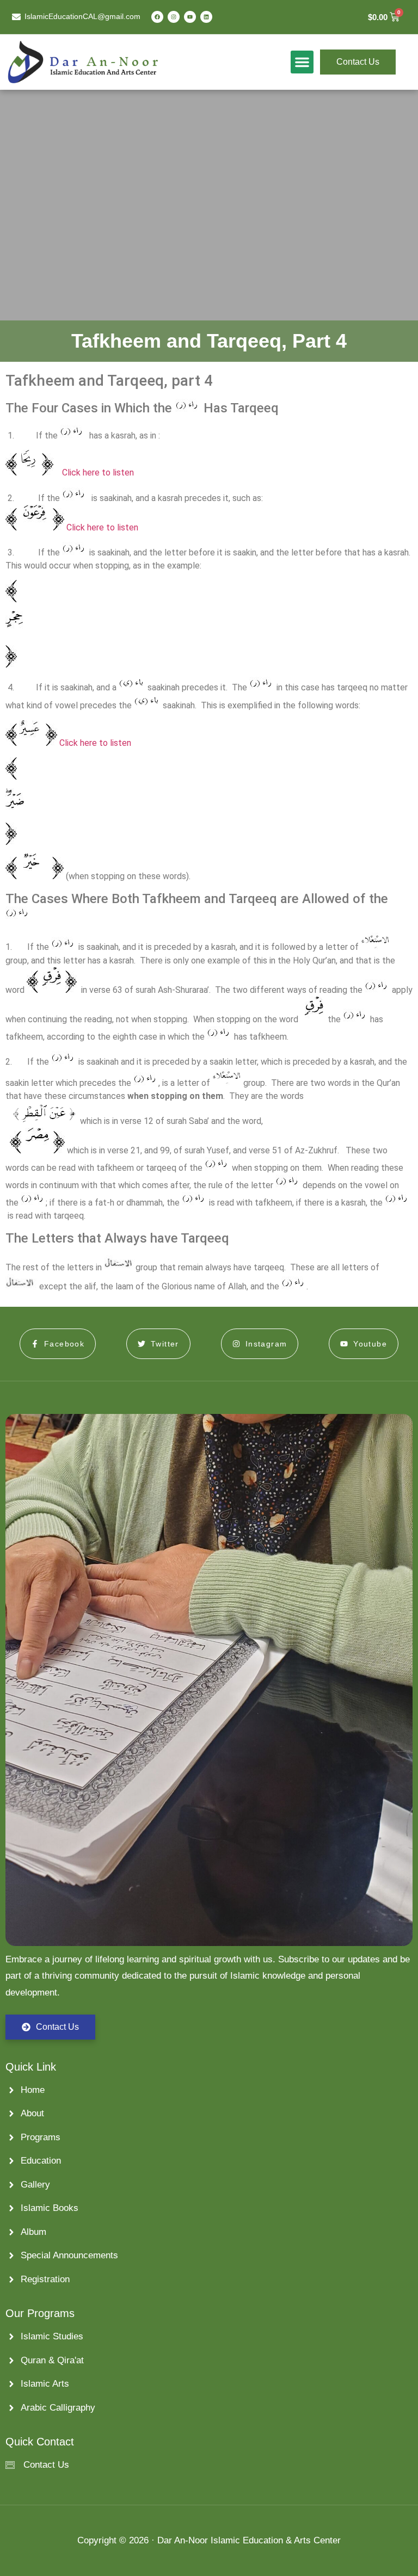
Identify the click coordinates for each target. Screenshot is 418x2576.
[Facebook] (157, 17)
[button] (302, 62)
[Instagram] (174, 17)
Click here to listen (98, 472)
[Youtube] (190, 17)
